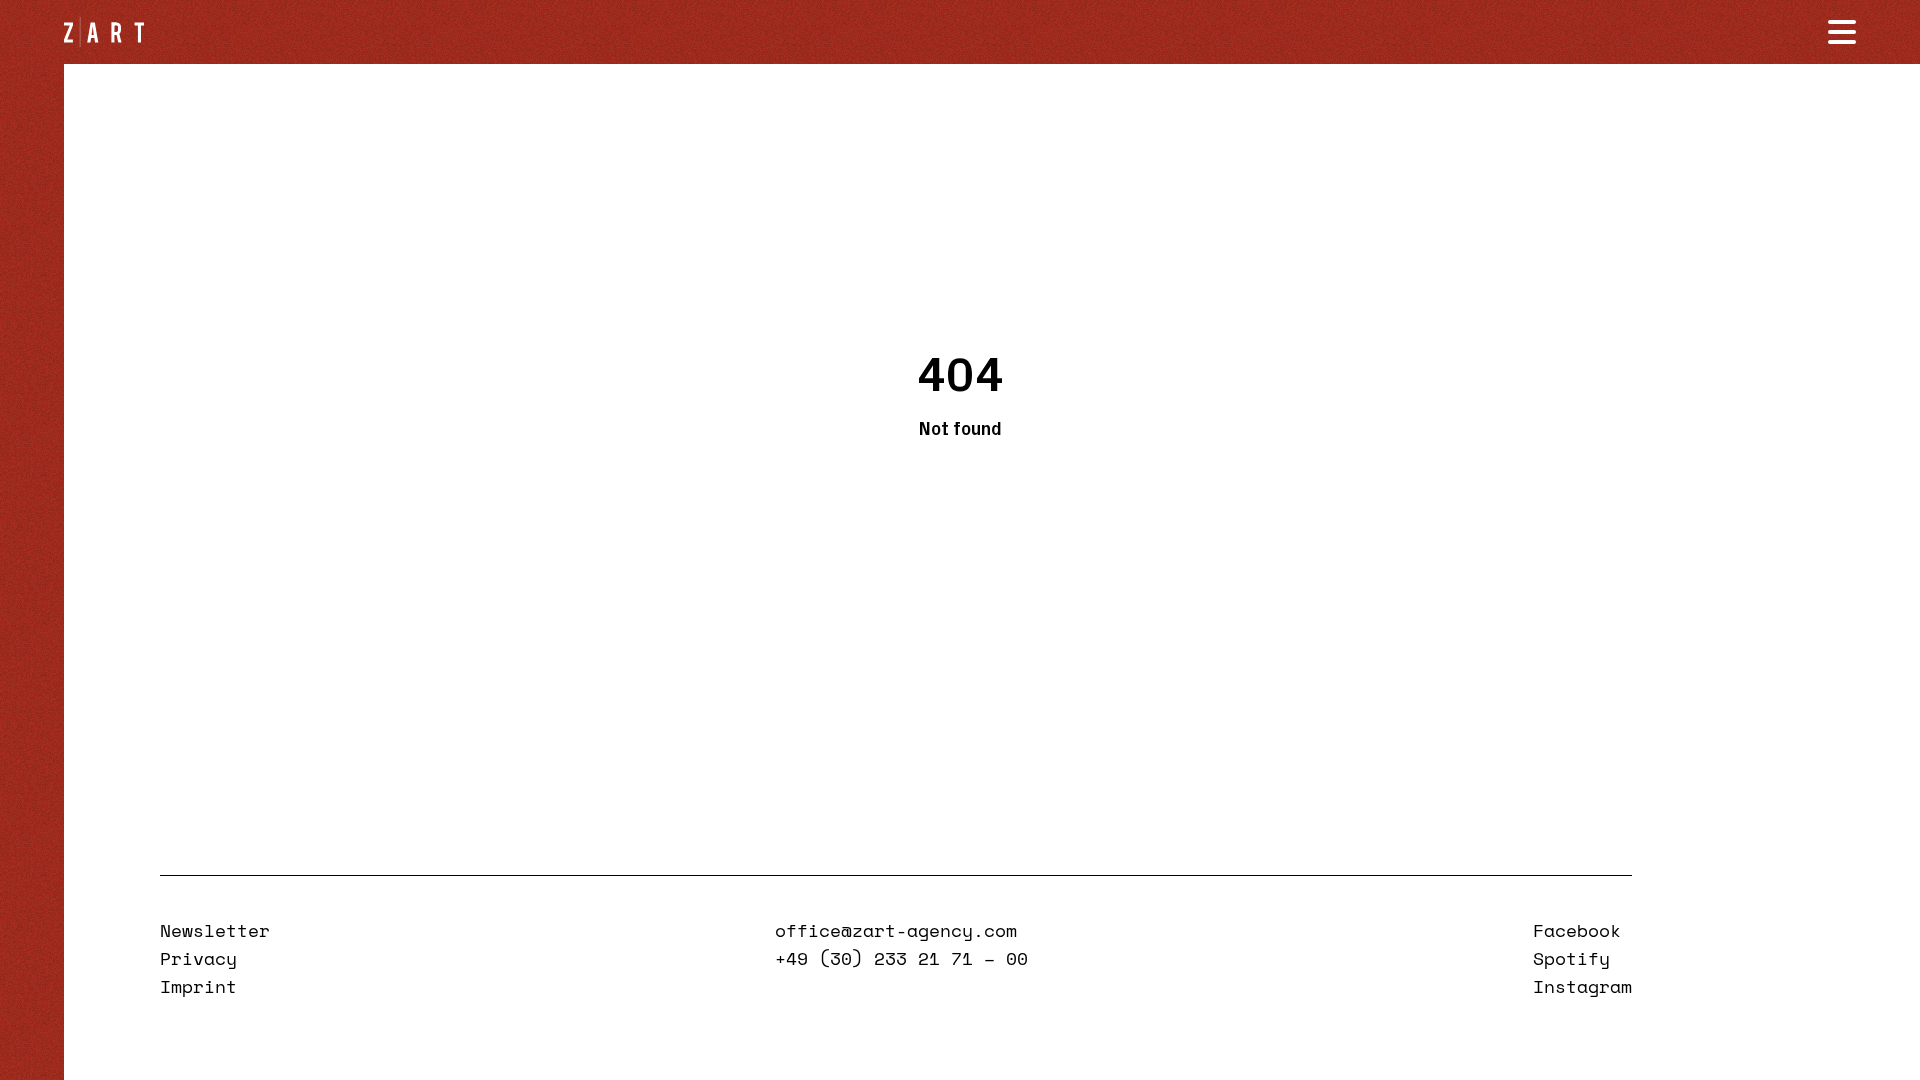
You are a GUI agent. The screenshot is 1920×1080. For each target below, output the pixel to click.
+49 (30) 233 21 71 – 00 (901, 958)
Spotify (1571, 958)
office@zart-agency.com (896, 930)
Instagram (1582, 986)
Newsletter (215, 930)
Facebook (1577, 930)
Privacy (198, 958)
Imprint (198, 986)
